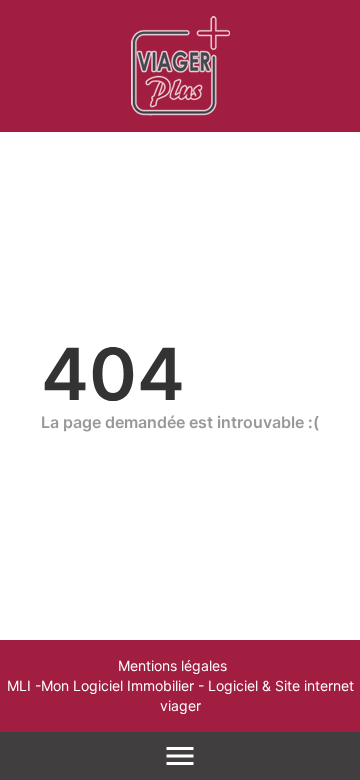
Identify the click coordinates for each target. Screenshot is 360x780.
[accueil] (180, 66)
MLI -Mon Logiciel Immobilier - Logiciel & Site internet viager (180, 695)
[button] (326, 682)
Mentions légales (172, 665)
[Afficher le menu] (180, 756)
